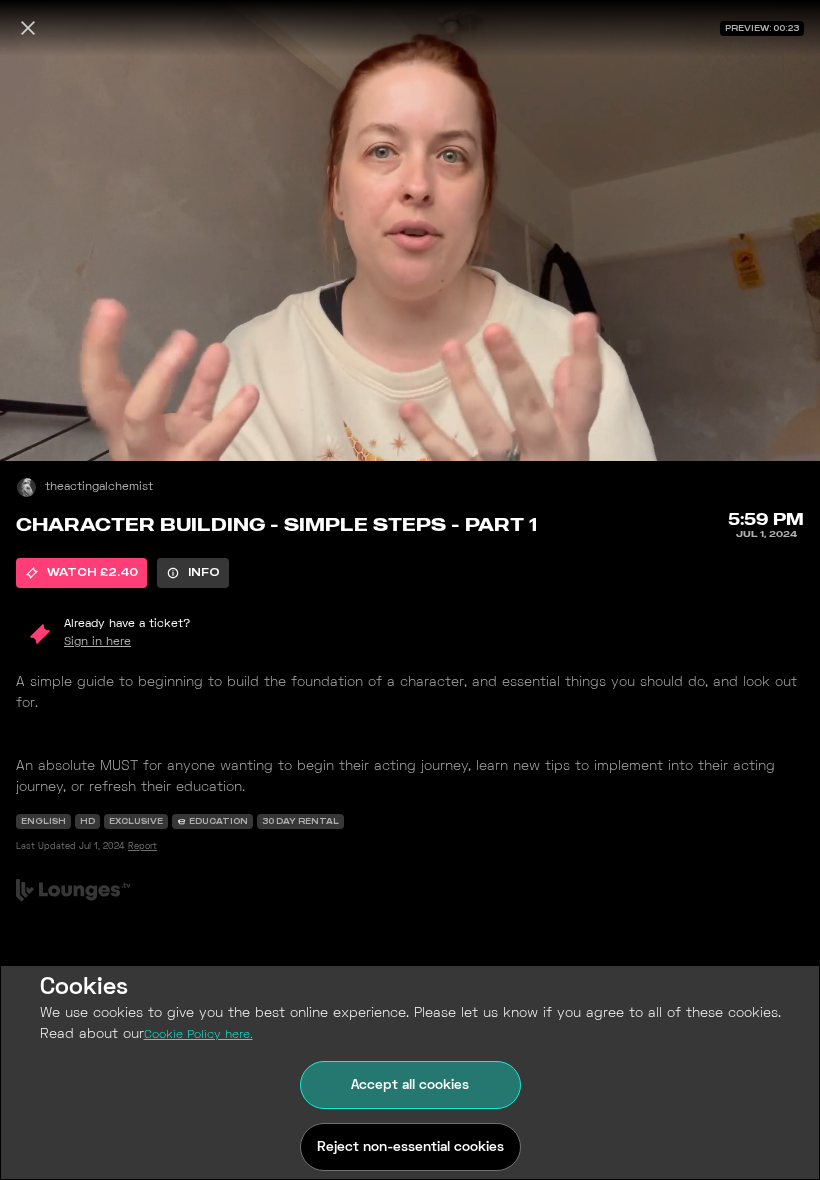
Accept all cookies (410, 1085)
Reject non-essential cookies (410, 1147)
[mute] (36, 425)
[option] (81, 573)
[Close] (28, 28)
